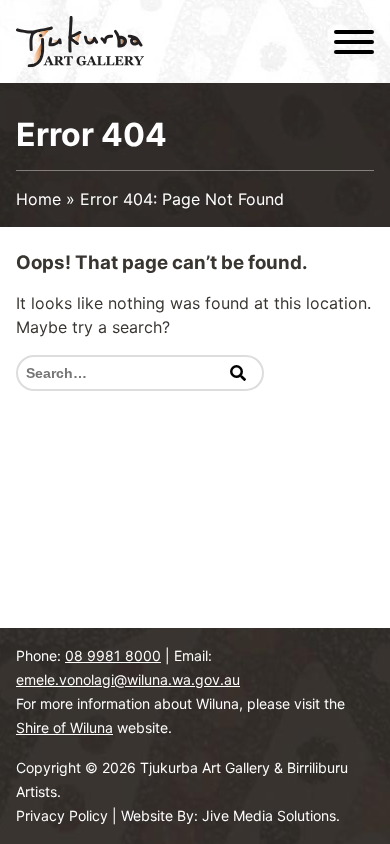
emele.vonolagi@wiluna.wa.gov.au (128, 679)
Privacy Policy (62, 815)
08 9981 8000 (113, 655)
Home (38, 199)
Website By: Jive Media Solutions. (230, 815)
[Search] (238, 373)
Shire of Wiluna (64, 727)
